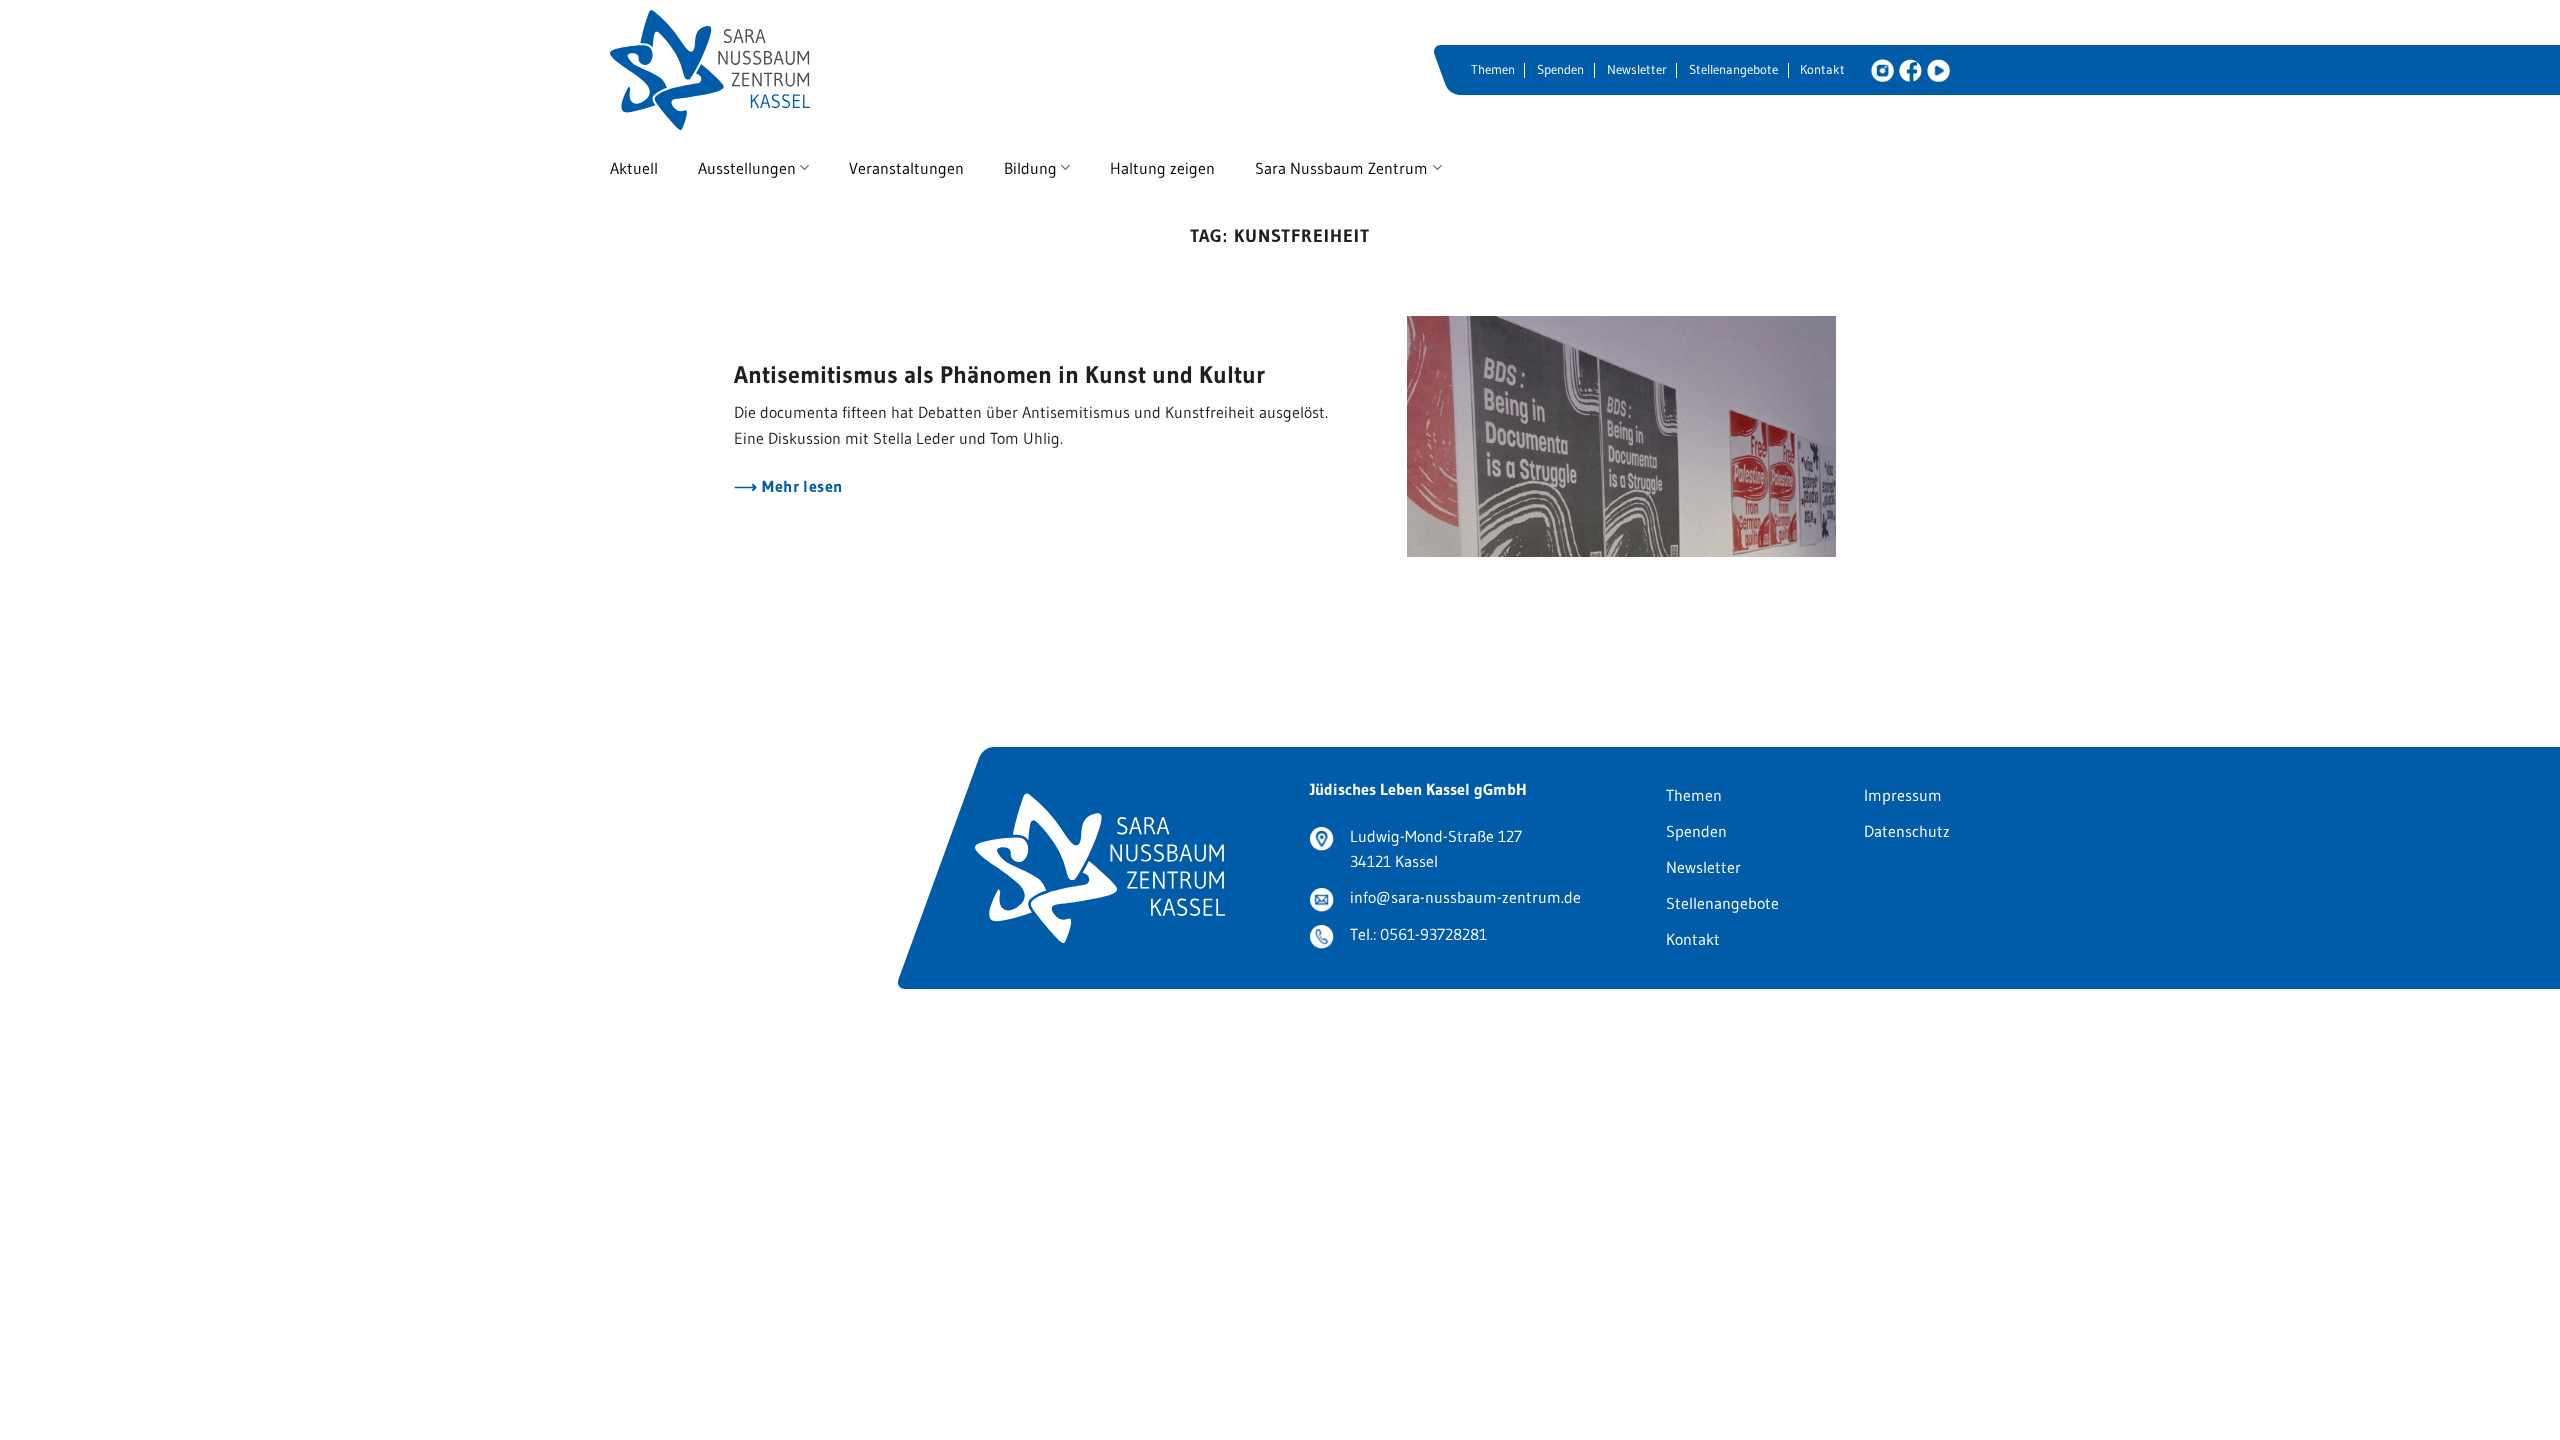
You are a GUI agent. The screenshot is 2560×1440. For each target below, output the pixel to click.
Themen (1493, 69)
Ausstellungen (747, 168)
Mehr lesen (800, 486)
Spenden (1560, 69)
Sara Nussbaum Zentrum (1341, 168)
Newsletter (1637, 69)
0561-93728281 (1433, 934)
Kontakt (1822, 69)
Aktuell (634, 168)
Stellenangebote (1733, 69)
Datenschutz (1907, 831)
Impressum (1903, 795)
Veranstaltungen (906, 168)
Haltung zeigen (1162, 168)
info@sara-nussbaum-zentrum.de (1465, 897)
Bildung (1030, 168)
